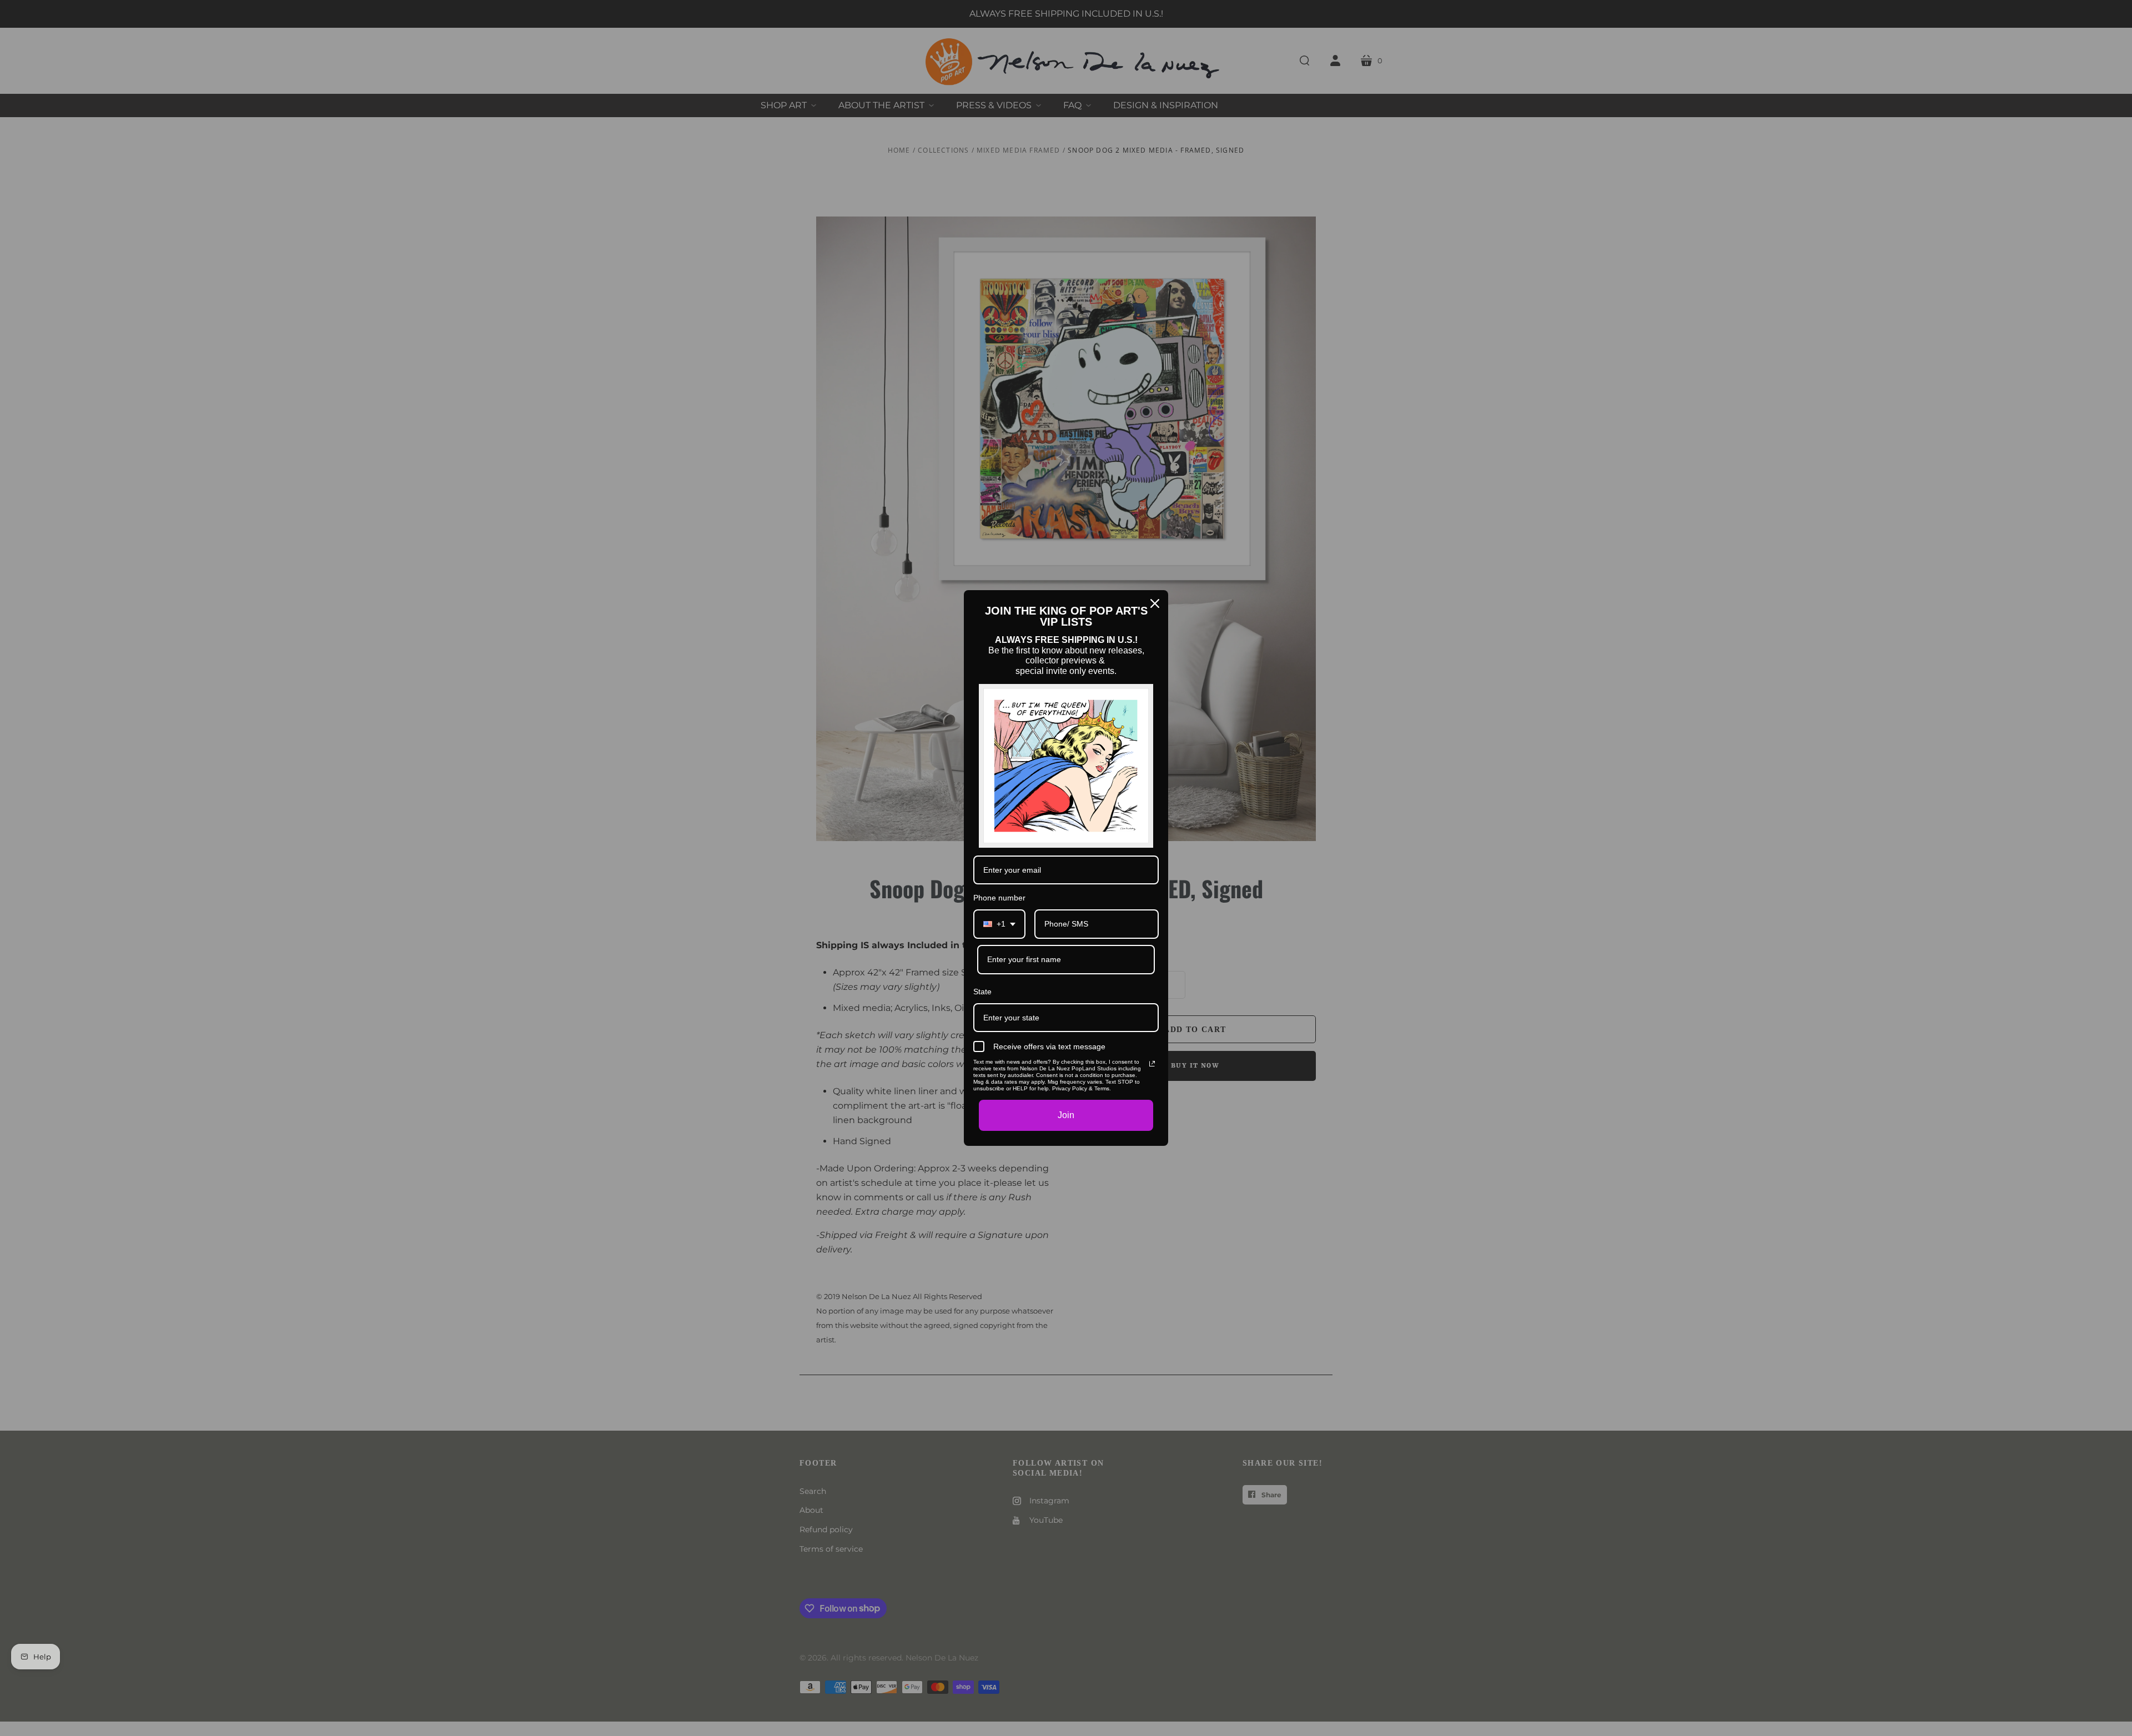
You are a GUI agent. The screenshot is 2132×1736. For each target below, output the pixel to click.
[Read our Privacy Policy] (1152, 1064)
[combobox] (999, 924)
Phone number (999, 898)
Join (1066, 1115)
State (982, 992)
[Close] (1155, 603)
